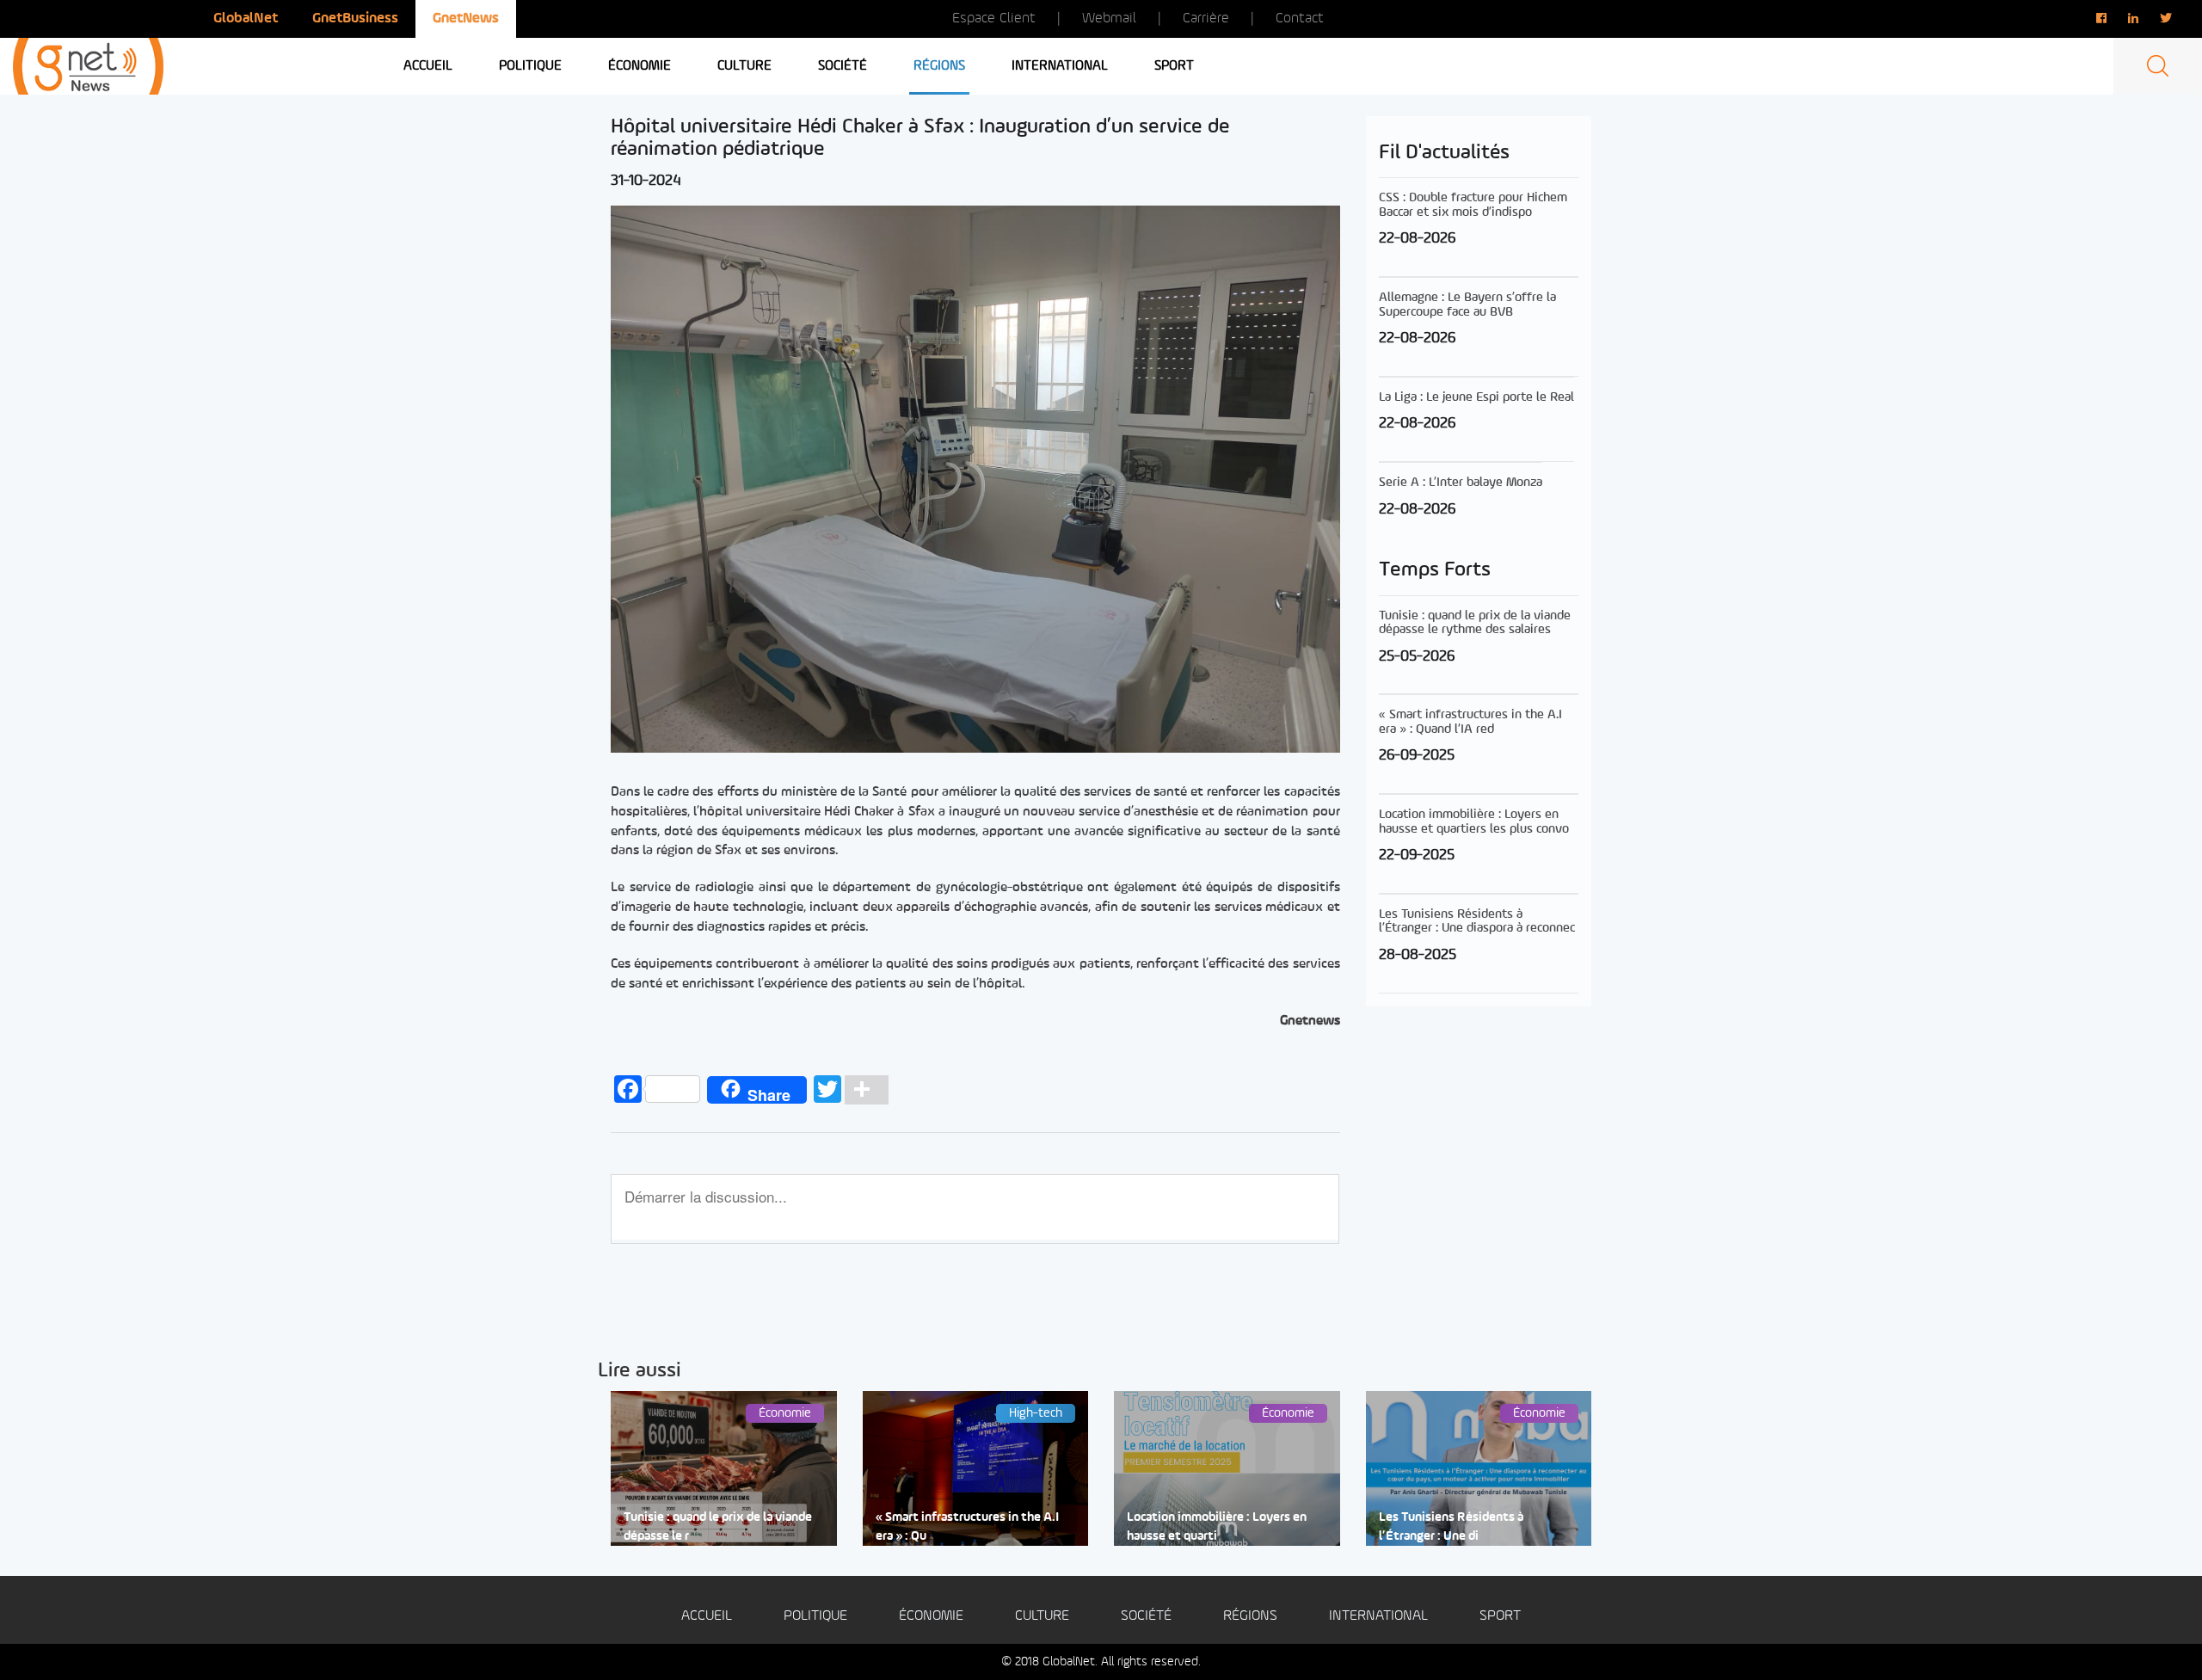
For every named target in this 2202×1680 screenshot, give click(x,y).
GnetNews (466, 18)
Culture (744, 66)
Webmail (1109, 18)
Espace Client (994, 18)
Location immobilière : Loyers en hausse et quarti (1217, 1527)
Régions (939, 66)
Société (843, 66)
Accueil (428, 66)
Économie (640, 66)
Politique (530, 66)
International (1060, 66)
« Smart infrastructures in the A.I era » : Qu (967, 1527)
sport (1174, 66)
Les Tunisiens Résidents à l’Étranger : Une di (1451, 1527)
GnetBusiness (355, 18)
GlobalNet (246, 18)
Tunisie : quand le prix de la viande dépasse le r (718, 1527)
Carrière (1206, 18)
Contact (1300, 18)
